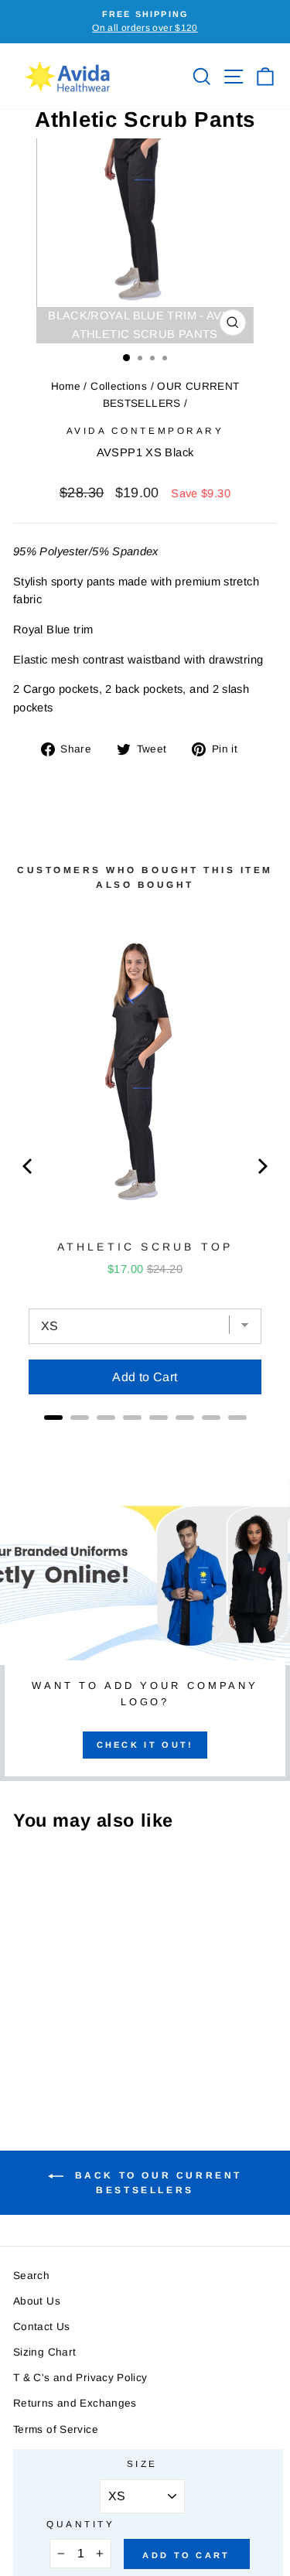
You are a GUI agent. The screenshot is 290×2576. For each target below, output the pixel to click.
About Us (37, 2301)
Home (66, 386)
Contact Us (42, 2327)
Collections (119, 386)
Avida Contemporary (145, 430)
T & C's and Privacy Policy (80, 2378)
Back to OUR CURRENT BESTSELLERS (156, 2183)
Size (142, 2463)
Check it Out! (145, 1745)
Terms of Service (56, 2429)
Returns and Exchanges (75, 2403)
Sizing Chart (44, 2352)
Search (31, 2276)
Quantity (80, 2524)
